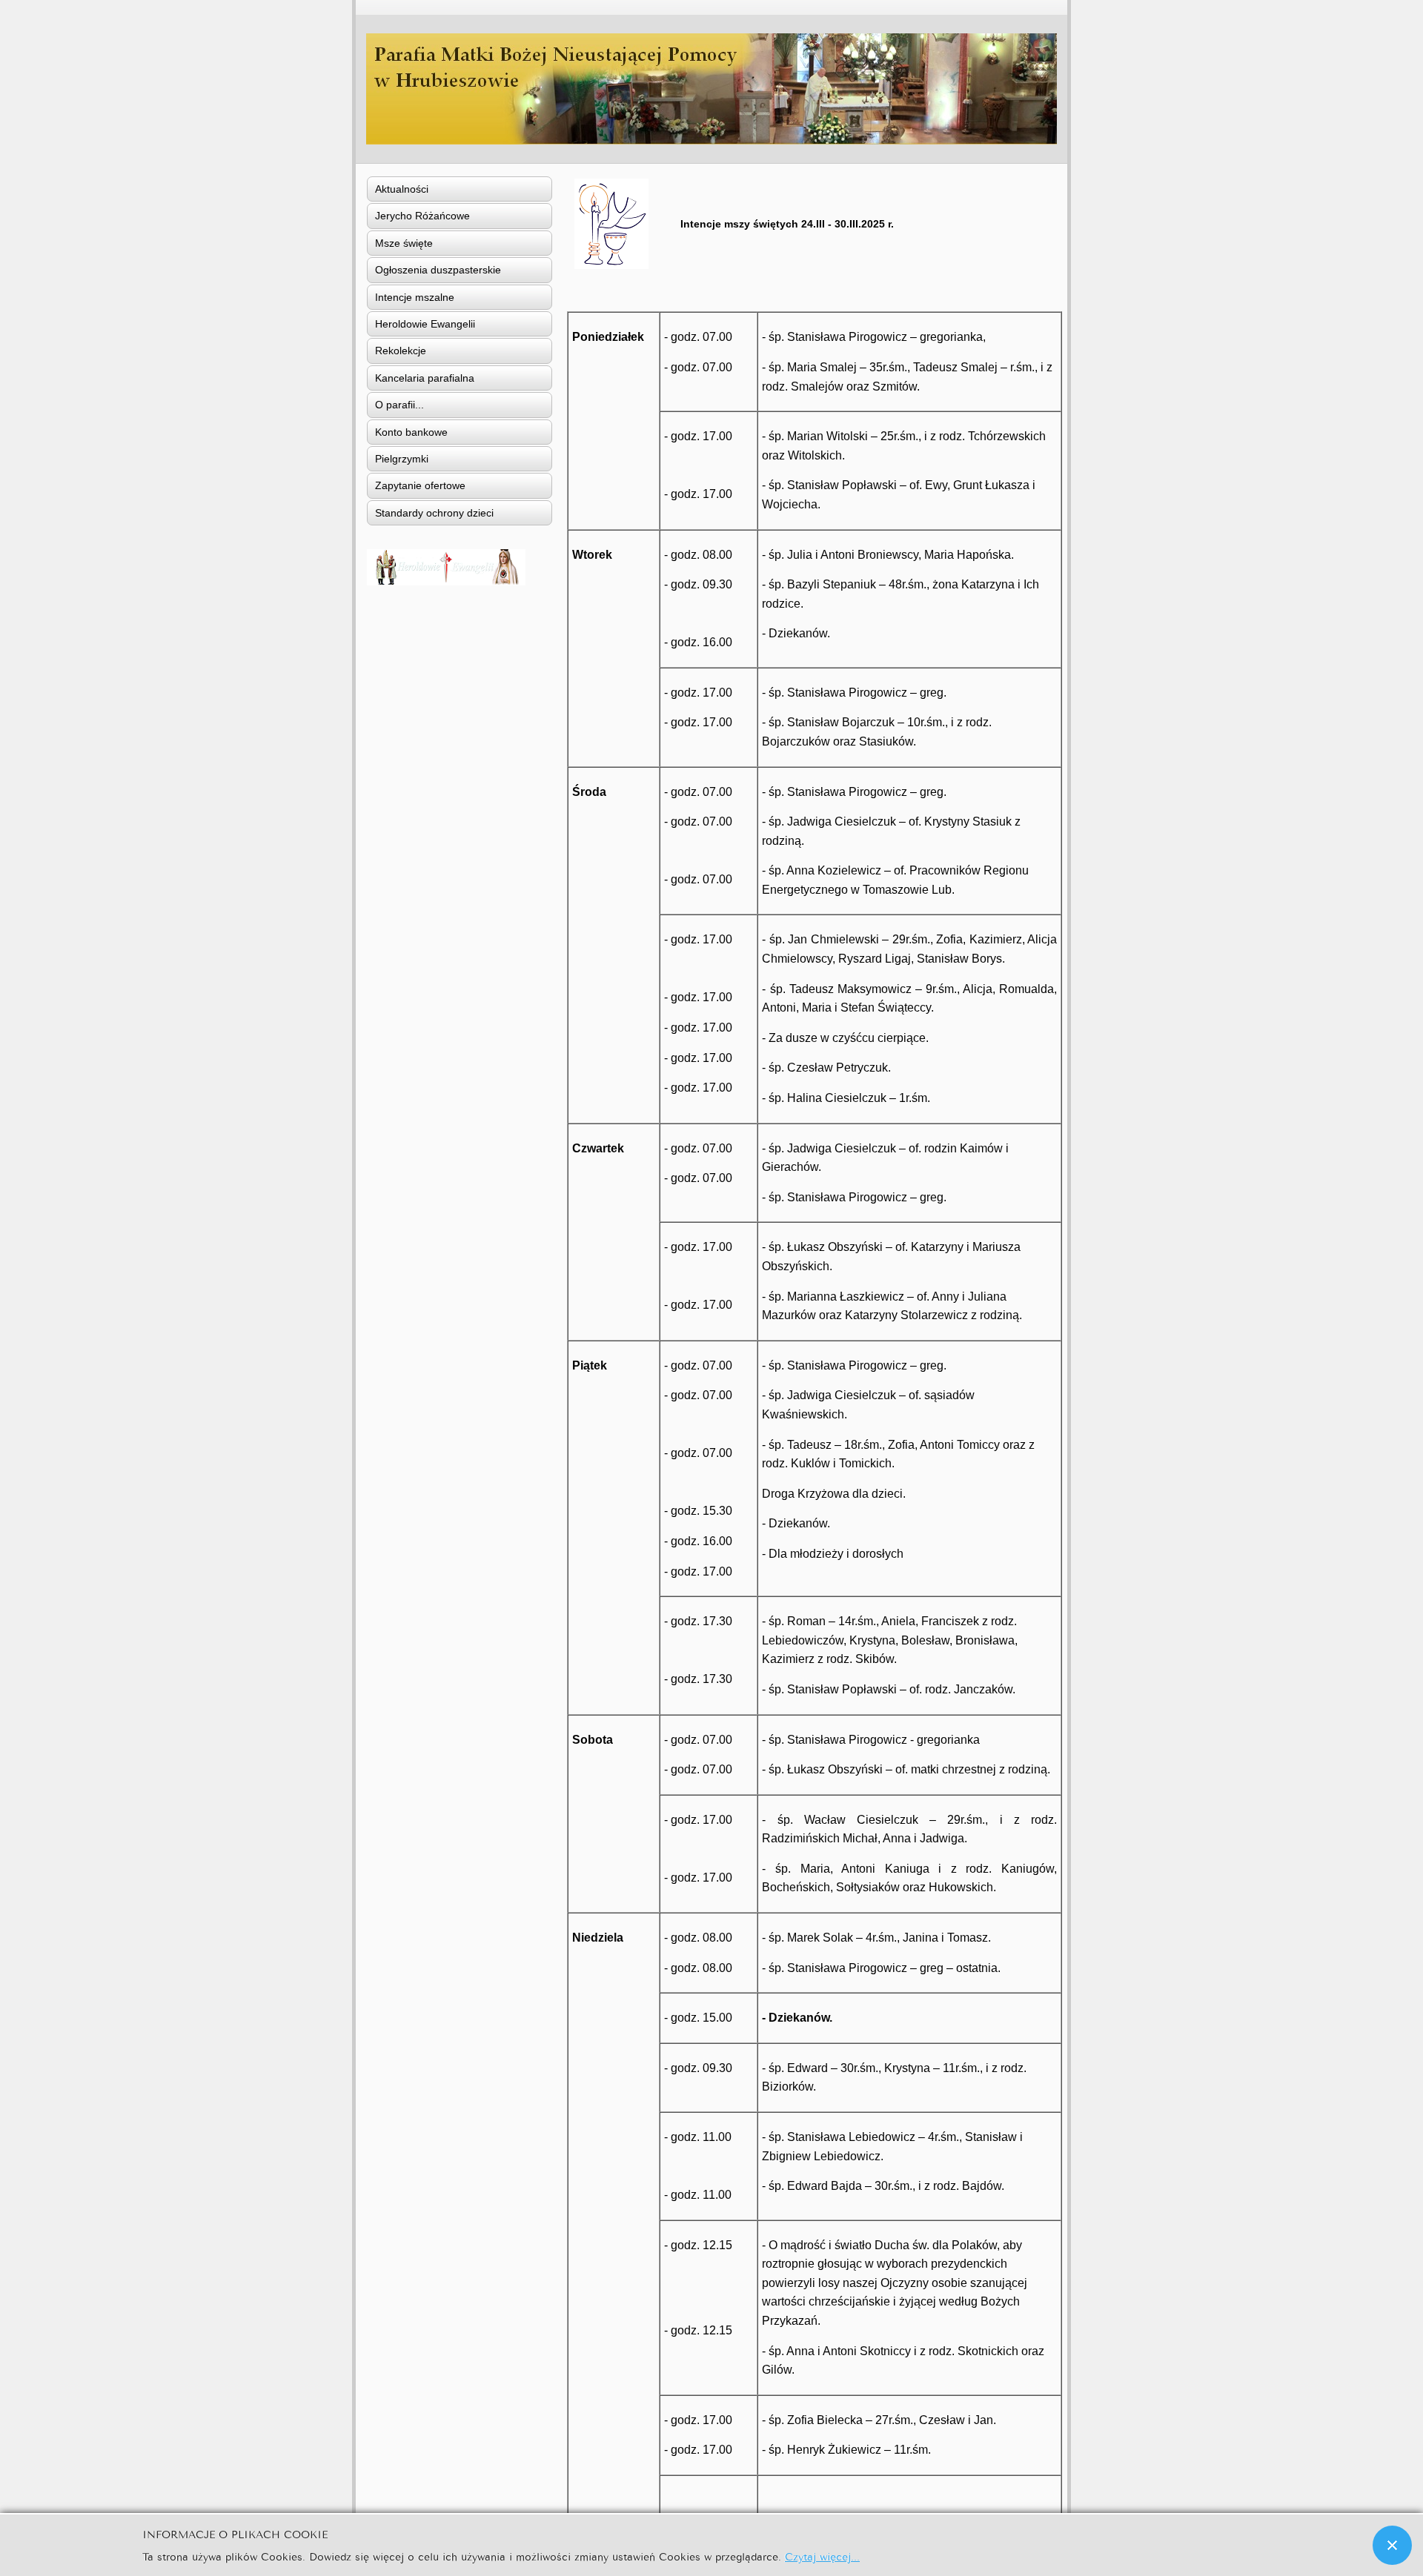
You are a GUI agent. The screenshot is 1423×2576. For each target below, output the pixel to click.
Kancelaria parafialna (425, 378)
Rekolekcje (401, 351)
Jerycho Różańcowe (422, 216)
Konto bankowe (411, 432)
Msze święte (404, 243)
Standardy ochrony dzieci (434, 513)
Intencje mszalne (415, 297)
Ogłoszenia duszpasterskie (438, 270)
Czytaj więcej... (822, 2556)
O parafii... (399, 405)
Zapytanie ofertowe (420, 485)
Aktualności (402, 189)
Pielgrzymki (402, 459)
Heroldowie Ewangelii (425, 324)
